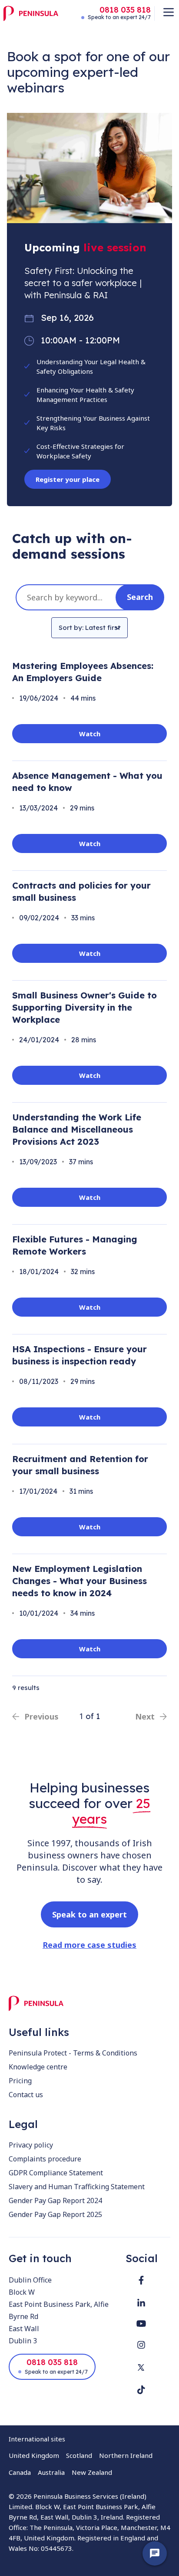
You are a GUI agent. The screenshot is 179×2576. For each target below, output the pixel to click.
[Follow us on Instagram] (141, 2345)
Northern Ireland (126, 2455)
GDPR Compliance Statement (56, 2173)
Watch (90, 734)
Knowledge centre (38, 2067)
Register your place (68, 479)
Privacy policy (31, 2145)
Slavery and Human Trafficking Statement (77, 2187)
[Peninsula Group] (31, 13)
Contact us (26, 2095)
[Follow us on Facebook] (141, 2280)
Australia (51, 2472)
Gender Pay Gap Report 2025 (55, 2214)
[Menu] (169, 12)
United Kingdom (34, 2455)
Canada (20, 2472)
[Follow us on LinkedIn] (141, 2303)
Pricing (20, 2081)
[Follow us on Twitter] (141, 2367)
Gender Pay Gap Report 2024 (55, 2200)
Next (145, 1716)
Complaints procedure (45, 2159)
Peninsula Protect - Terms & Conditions (73, 2053)
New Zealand (92, 2472)
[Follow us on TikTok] (141, 2390)
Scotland (79, 2455)
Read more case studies (89, 1945)
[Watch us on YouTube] (141, 2324)
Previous (41, 1716)
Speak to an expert (89, 1914)
